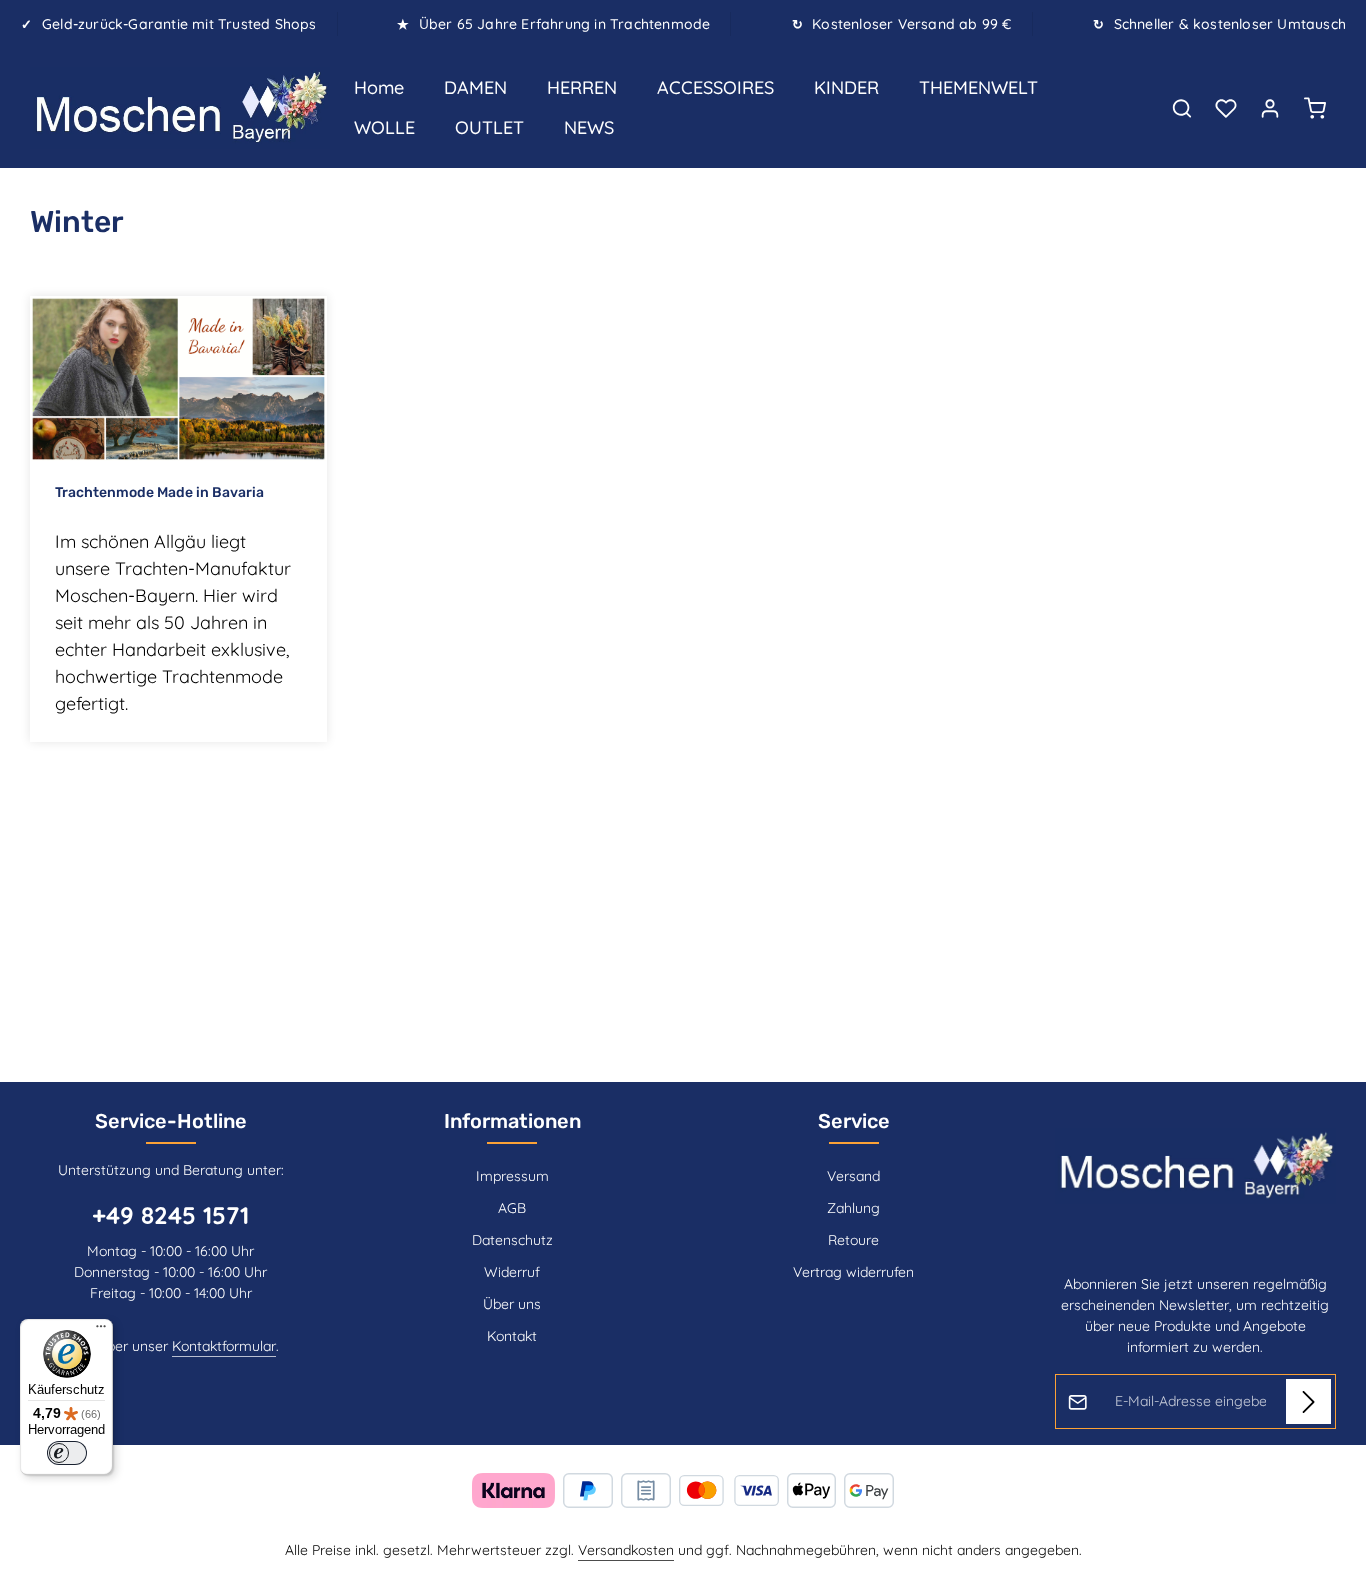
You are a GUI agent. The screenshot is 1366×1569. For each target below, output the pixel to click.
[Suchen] (1182, 108)
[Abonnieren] (1308, 1401)
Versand (853, 1176)
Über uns (512, 1304)
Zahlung (853, 1208)
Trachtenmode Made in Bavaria (159, 492)
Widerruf (512, 1272)
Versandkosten (626, 1550)
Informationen (512, 1121)
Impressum (512, 1176)
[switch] (67, 1453)
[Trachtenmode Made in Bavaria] (178, 379)
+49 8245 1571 (170, 1215)
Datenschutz (512, 1240)
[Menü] (101, 1331)
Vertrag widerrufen (853, 1272)
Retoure (853, 1240)
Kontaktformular (224, 1346)
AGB (512, 1208)
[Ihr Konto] (1270, 108)
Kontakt (512, 1336)
